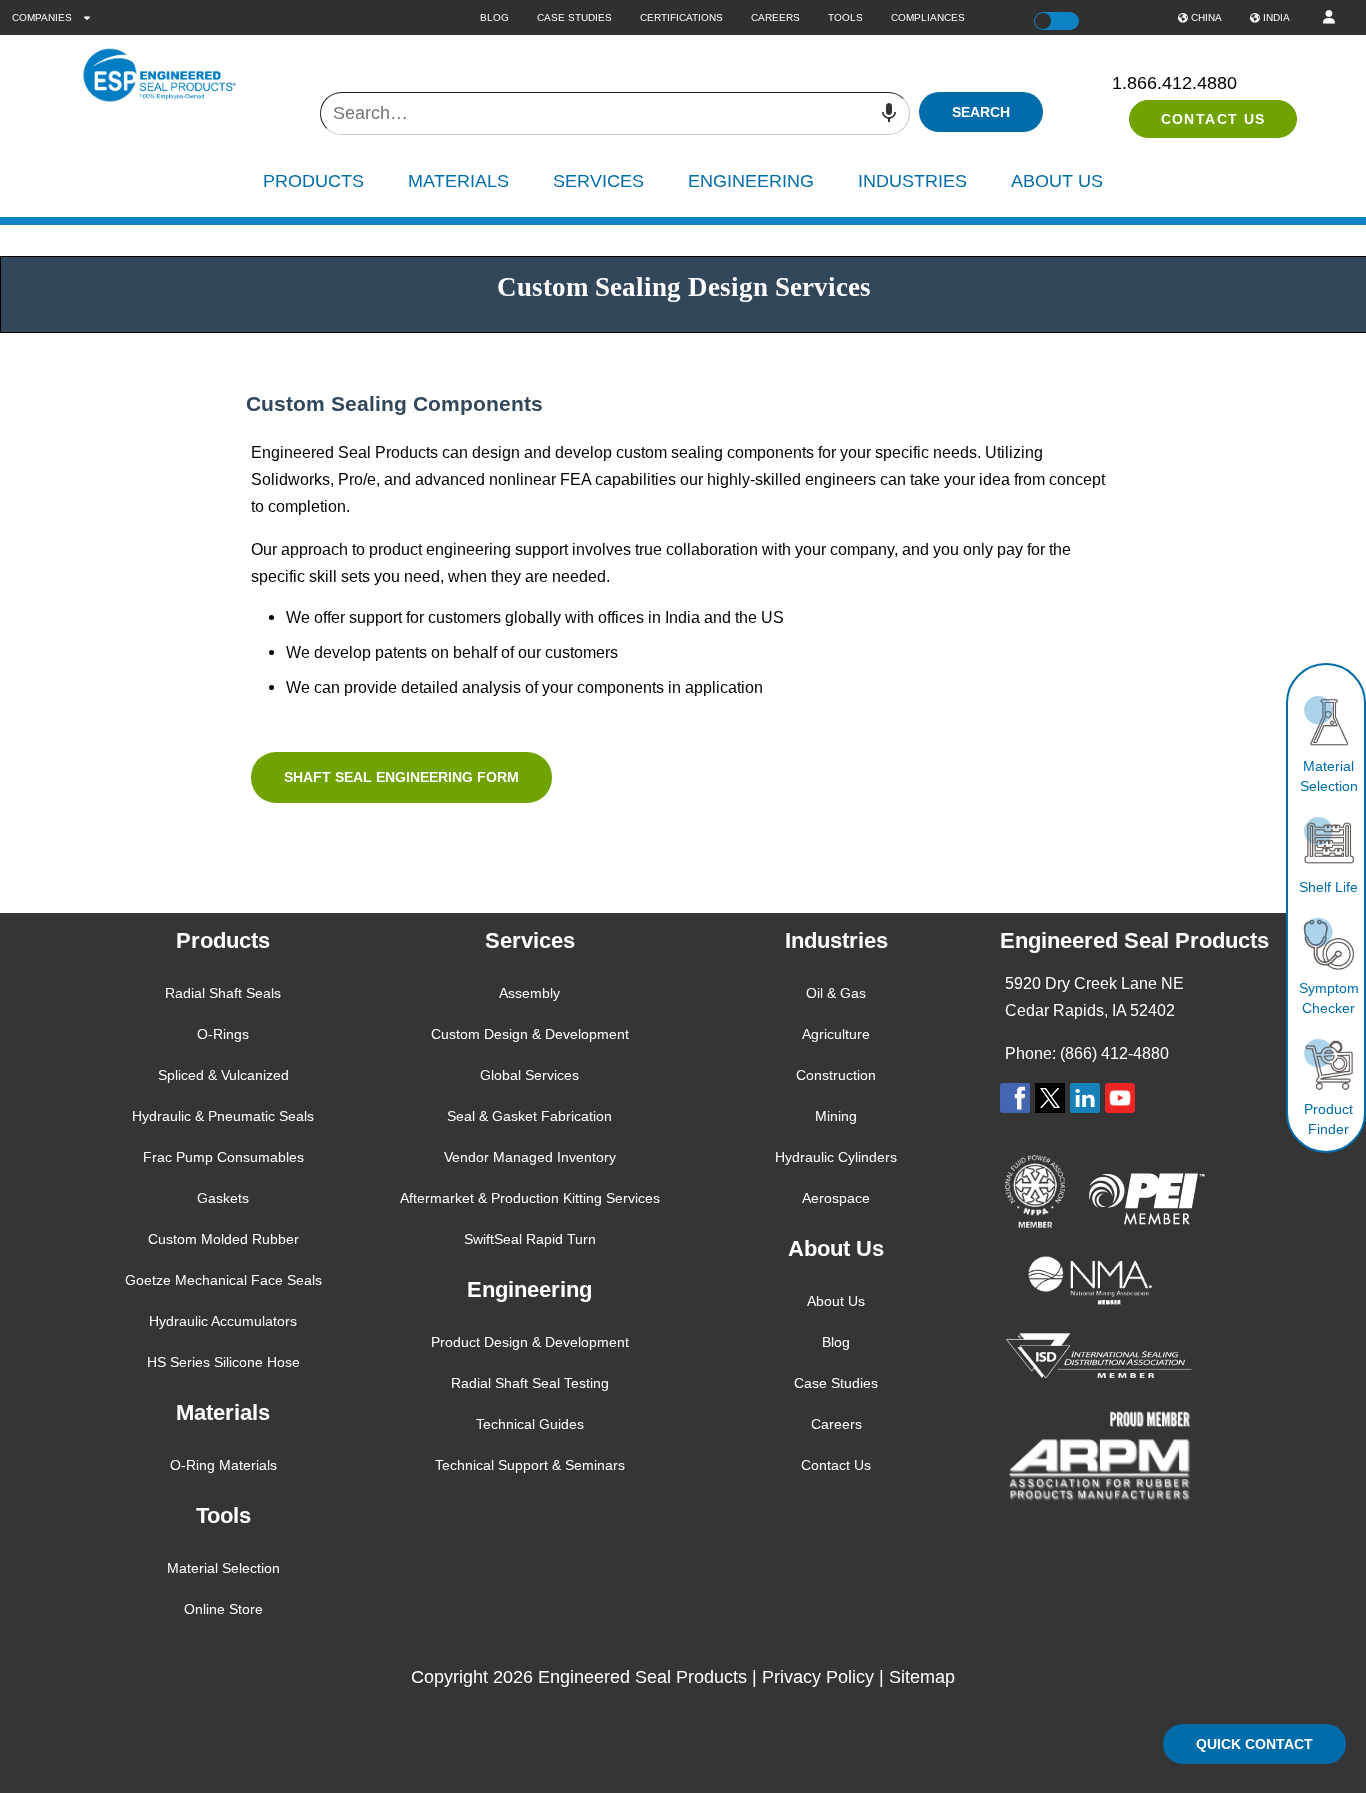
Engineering (751, 181)
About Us (1057, 181)
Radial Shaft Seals (223, 993)
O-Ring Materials (223, 1465)
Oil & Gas (836, 993)
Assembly (529, 993)
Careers (775, 17)
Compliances (928, 17)
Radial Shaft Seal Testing (530, 1383)
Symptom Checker (1329, 998)
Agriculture (836, 1034)
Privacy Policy (818, 1677)
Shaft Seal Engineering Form (401, 777)
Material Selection (1329, 776)
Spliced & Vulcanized (223, 1075)
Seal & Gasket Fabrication (529, 1116)
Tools (845, 17)
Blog (494, 17)
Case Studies (574, 17)
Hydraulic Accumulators (223, 1321)
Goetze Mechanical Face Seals (223, 1280)
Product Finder (1328, 1119)
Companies (43, 17)
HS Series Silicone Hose (223, 1362)
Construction (836, 1075)
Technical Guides (530, 1424)
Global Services (529, 1075)
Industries (912, 181)
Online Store (223, 1609)
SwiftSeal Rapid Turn (530, 1239)
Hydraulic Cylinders (836, 1157)
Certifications (681, 17)
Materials (458, 181)
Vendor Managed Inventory (530, 1157)
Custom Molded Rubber (223, 1239)
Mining (836, 1116)
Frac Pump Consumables (223, 1157)
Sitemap (922, 1677)
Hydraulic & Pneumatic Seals (223, 1116)
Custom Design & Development (530, 1034)
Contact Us (1213, 119)
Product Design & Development (530, 1342)
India (1276, 17)
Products (313, 181)
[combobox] (615, 113)
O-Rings (223, 1034)
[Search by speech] (888, 113)
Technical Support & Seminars (530, 1465)
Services (598, 181)
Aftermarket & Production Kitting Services (530, 1198)
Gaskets (223, 1198)
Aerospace (836, 1198)
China (1206, 17)
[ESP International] (192, 75)
